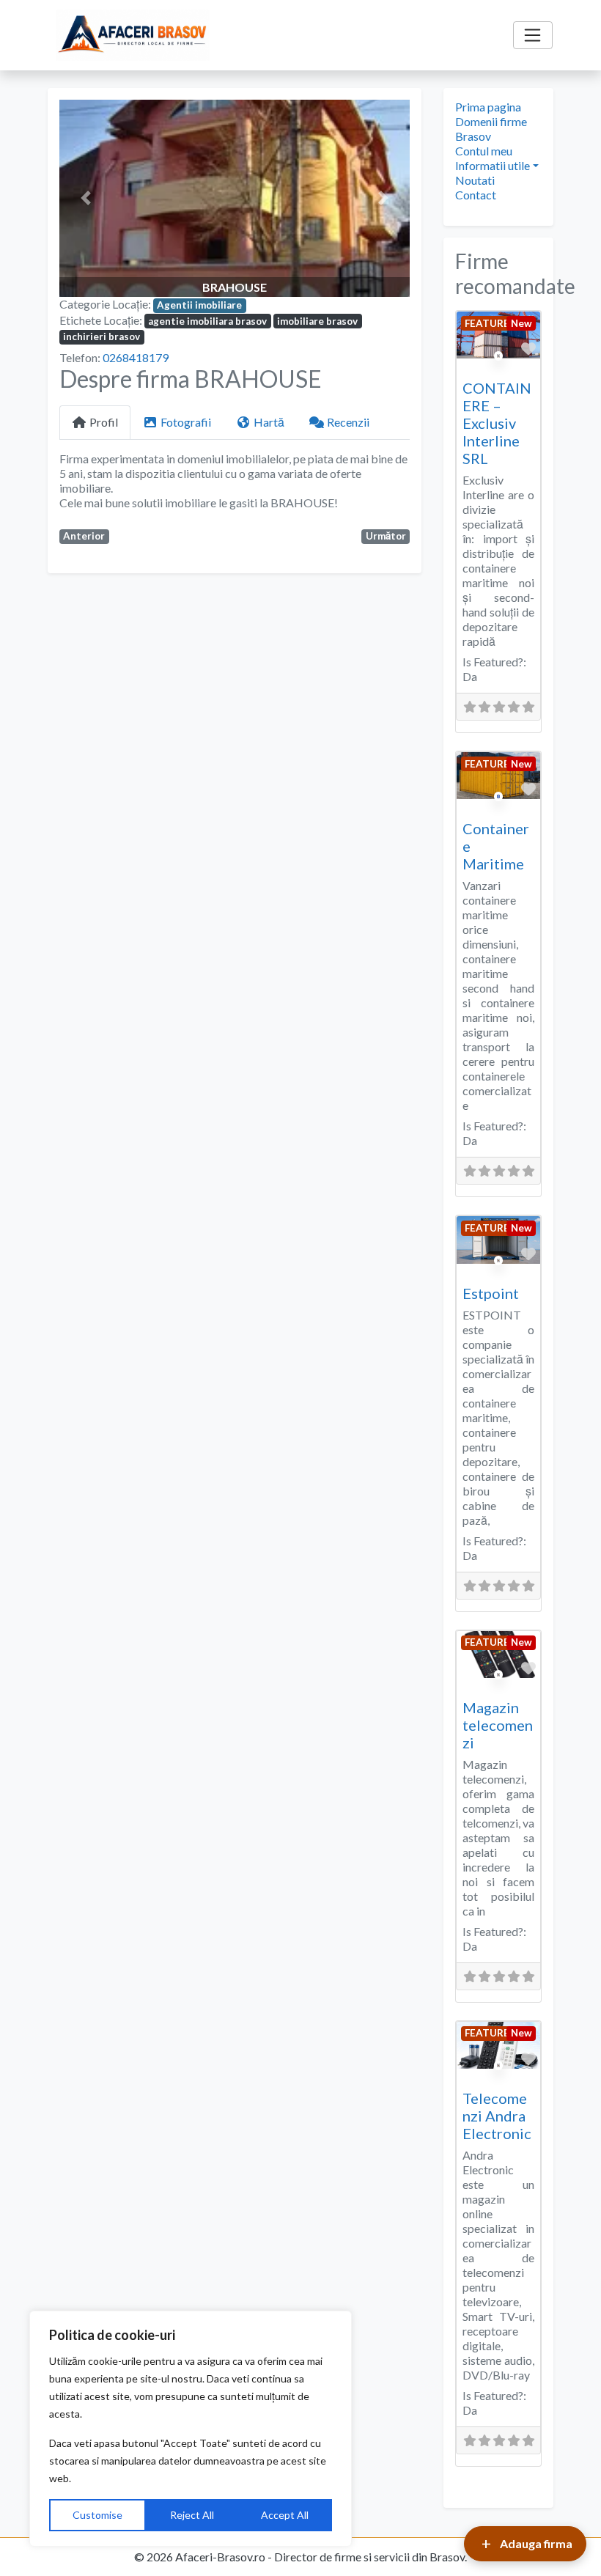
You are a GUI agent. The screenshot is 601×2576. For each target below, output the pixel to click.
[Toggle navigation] (533, 35)
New (521, 323)
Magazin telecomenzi (498, 1725)
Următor (386, 536)
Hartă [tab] (269, 422)
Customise (97, 2515)
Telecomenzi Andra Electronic (497, 2116)
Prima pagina (488, 107)
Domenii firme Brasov (491, 129)
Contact (476, 195)
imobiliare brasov (317, 321)
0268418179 (136, 357)
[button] (86, 198)
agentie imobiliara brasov (207, 321)
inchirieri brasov (102, 336)
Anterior (84, 536)
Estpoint (491, 1293)
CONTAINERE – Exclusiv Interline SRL (497, 423)
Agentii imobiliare (199, 305)
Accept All (285, 2515)
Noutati (475, 180)
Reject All (192, 2515)
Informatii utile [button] (493, 165)
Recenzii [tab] (348, 422)
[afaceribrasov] (499, 371)
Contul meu (484, 151)
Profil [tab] (104, 422)
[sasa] (499, 812)
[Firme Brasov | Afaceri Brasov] (133, 35)
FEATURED (491, 323)
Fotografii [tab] (186, 422)
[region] (191, 2429)
